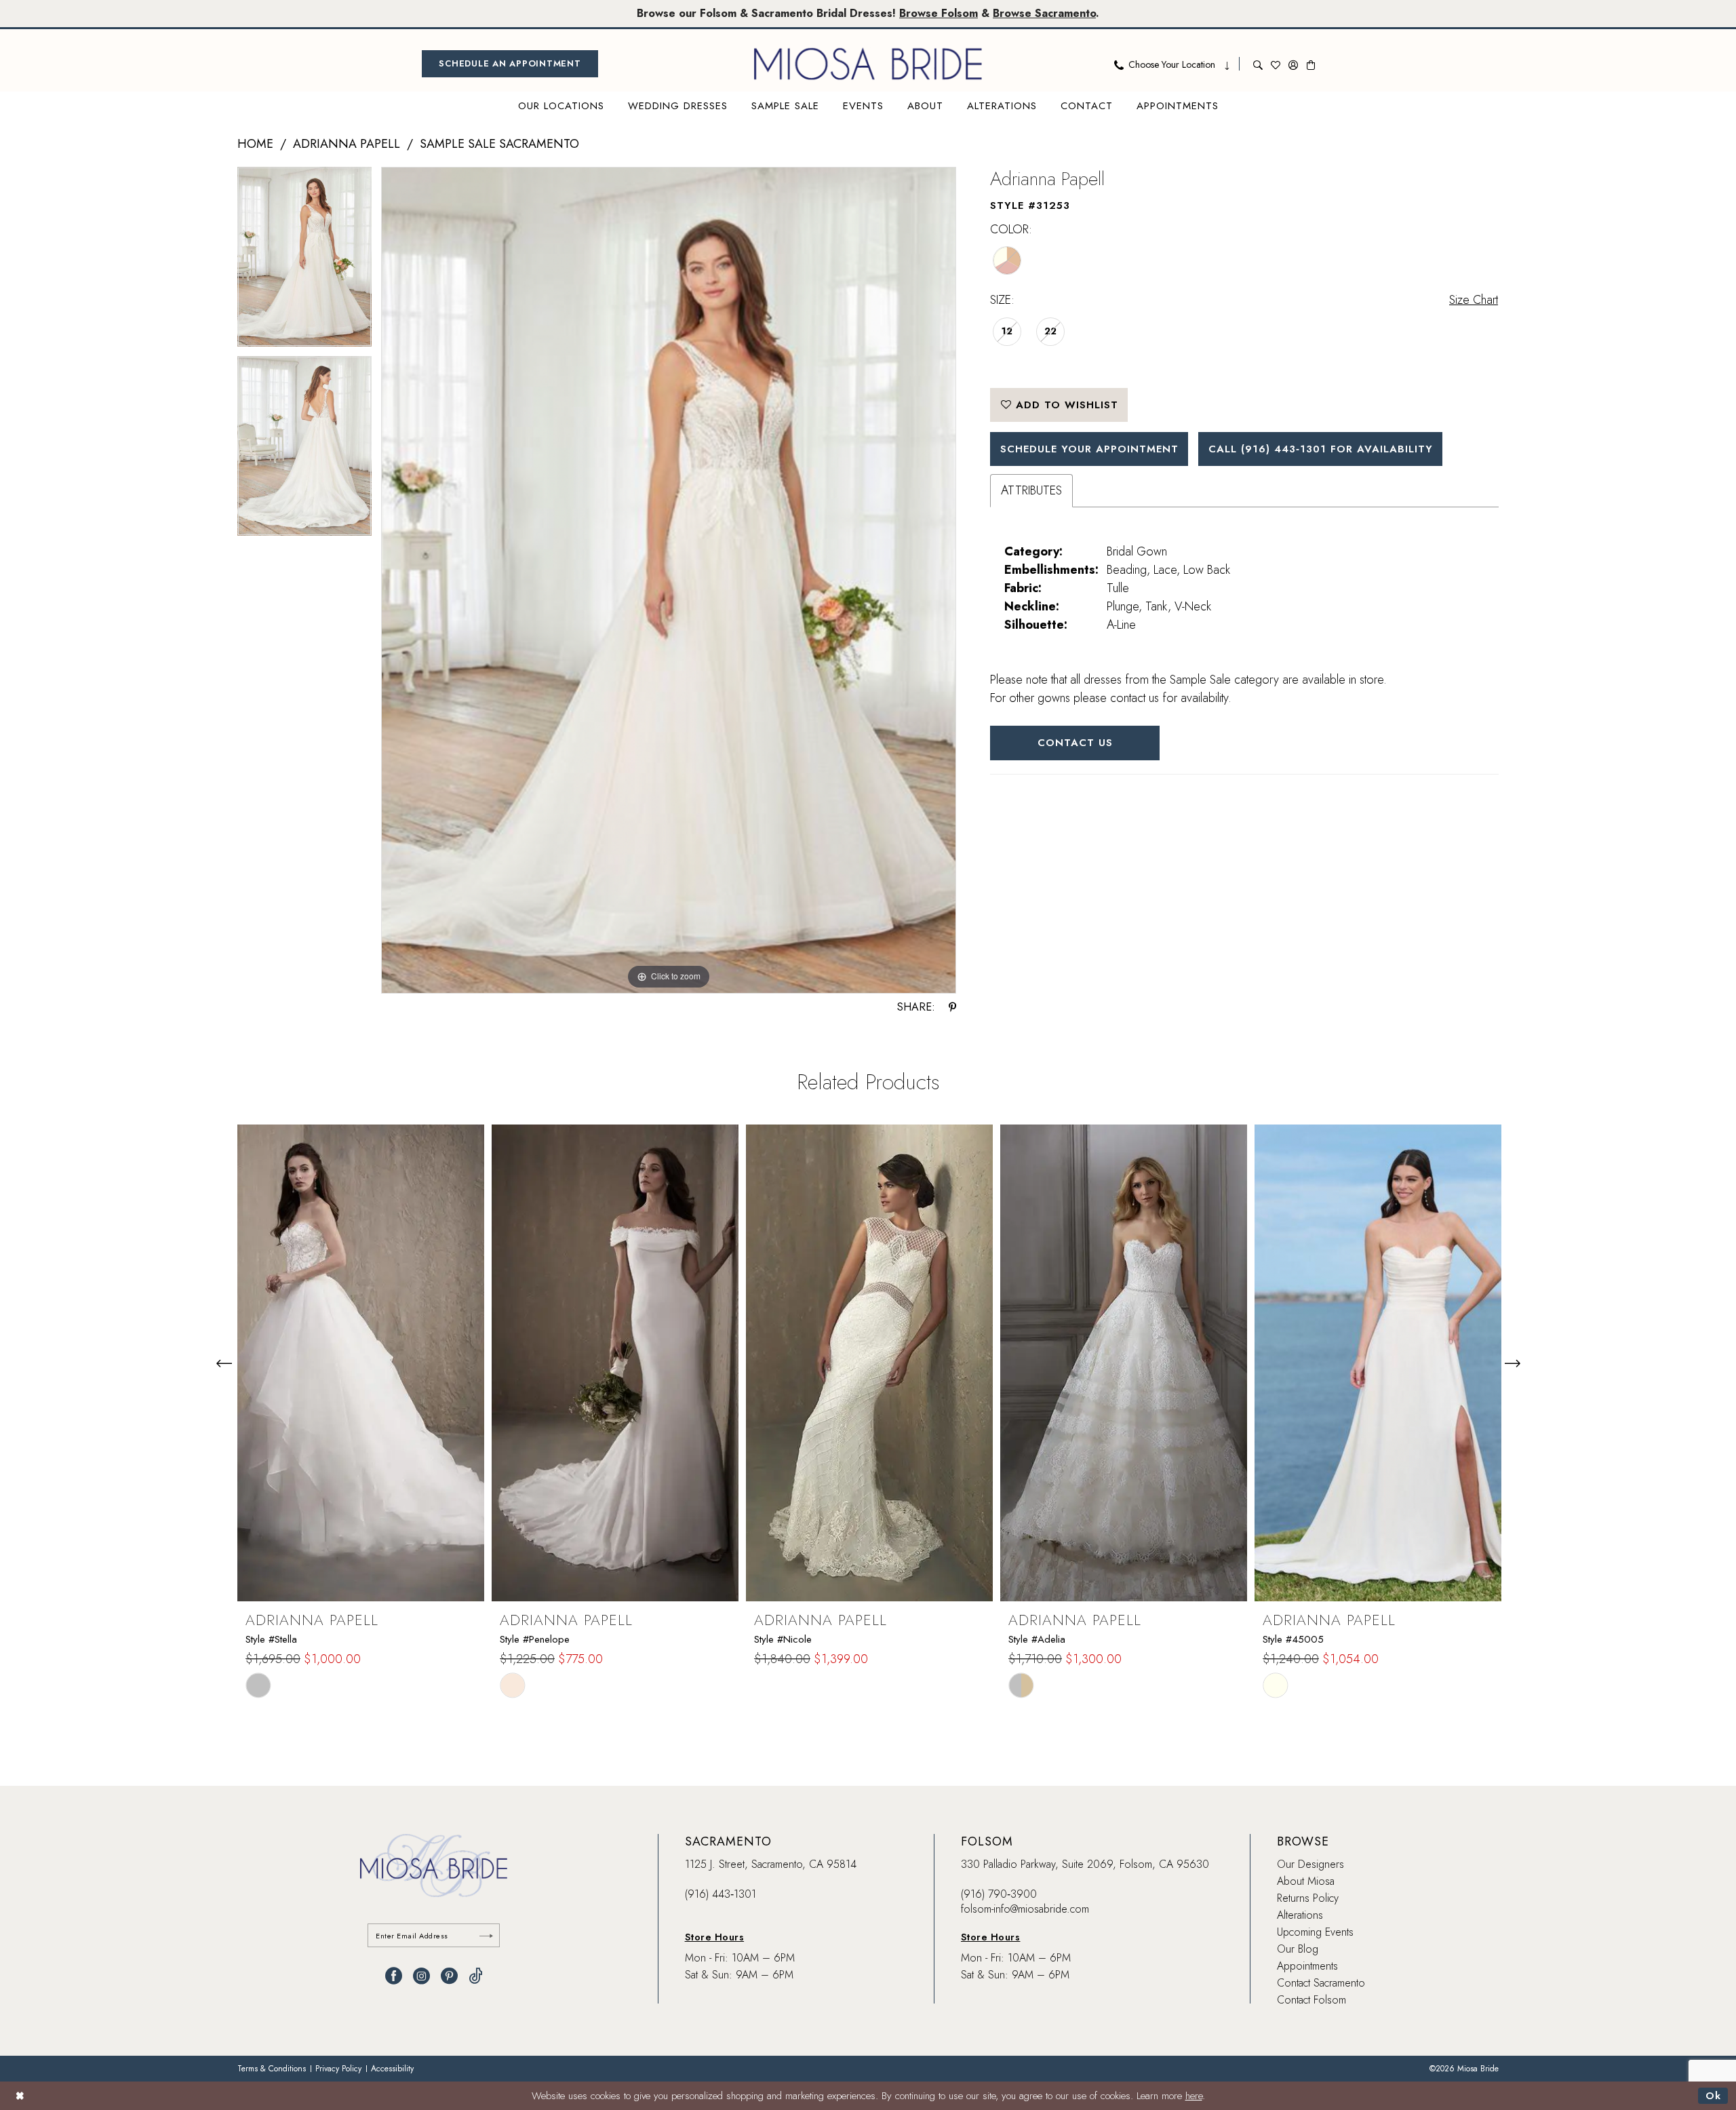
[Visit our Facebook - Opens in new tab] (394, 1976)
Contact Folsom (1311, 2000)
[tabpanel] (304, 261)
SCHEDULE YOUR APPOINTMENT (1089, 449)
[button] (1293, 64)
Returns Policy (1308, 1898)
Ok (1713, 2096)
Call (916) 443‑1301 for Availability (1321, 449)
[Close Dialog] (20, 2095)
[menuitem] (510, 64)
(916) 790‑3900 (999, 1894)
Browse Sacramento (1044, 13)
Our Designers (1310, 1864)
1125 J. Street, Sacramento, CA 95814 (771, 1864)
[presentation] (361, 1363)
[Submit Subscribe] (486, 1935)
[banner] (868, 64)
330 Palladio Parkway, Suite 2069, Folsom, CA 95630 (1085, 1864)
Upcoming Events (1315, 1932)
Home (255, 144)
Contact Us (1075, 743)
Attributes (1031, 490)
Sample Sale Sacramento (499, 144)
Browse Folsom (939, 13)
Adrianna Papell (347, 144)
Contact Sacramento (1321, 1983)
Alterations (1300, 1915)
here (1194, 2096)
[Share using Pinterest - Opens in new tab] (952, 1007)
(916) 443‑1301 (721, 1894)
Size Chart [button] (1474, 300)
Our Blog (1298, 1949)
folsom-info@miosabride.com (1025, 1909)
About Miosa (1306, 1881)
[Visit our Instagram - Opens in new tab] (421, 1976)
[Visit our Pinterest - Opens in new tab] (449, 1976)
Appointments (1307, 1966)
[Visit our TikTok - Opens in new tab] (476, 1976)
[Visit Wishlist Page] (1276, 64)
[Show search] (1258, 64)
